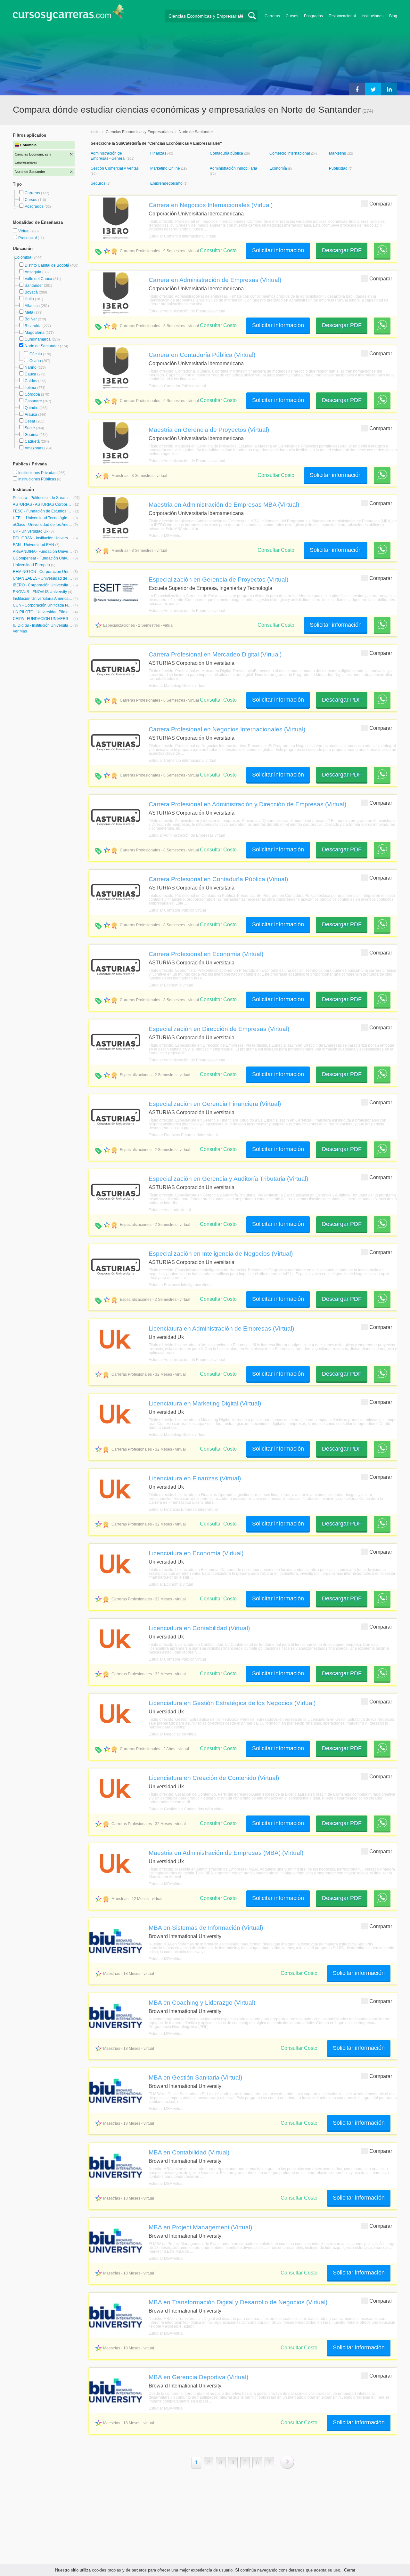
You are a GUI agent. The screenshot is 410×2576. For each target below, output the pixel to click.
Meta (29, 312)
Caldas (31, 381)
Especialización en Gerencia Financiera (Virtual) (215, 1104)
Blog (393, 16)
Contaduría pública (227, 153)
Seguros (98, 183)
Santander (34, 286)
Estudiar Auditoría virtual (170, 1210)
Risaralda (33, 326)
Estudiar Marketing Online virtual (177, 686)
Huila (29, 299)
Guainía (32, 435)
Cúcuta (36, 354)
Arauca (31, 415)
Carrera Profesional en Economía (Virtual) (206, 954)
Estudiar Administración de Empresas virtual (187, 311)
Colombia (23, 257)
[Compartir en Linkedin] (389, 89)
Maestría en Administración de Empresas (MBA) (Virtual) (226, 1853)
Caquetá (32, 441)
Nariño (31, 367)
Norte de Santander (42, 346)
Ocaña (35, 361)
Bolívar (31, 319)
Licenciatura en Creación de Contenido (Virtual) (214, 1778)
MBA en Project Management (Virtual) (200, 2227)
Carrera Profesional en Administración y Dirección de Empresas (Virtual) (247, 804)
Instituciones (373, 16)
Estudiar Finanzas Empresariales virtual (183, 1135)
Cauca (30, 374)
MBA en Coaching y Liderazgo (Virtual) (202, 2002)
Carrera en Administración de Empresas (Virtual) (215, 280)
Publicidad (339, 168)
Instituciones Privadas (42, 473)
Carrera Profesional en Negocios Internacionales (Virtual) (227, 729)
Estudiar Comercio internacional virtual (182, 236)
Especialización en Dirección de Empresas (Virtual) (219, 1029)
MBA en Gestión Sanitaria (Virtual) (195, 2077)
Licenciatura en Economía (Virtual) (196, 1553)
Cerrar (350, 2570)
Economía (279, 168)
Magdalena (35, 333)
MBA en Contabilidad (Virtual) (189, 2152)
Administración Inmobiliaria (234, 168)
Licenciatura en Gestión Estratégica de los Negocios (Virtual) (232, 1703)
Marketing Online (166, 168)
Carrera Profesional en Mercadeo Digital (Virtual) (215, 654)
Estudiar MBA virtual (166, 536)
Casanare (33, 401)
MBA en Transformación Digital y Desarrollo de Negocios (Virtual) (238, 2302)
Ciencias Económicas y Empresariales (139, 132)
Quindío (32, 408)
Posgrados (313, 16)
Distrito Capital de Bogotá (47, 265)
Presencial (28, 238)
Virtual (24, 231)
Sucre (30, 428)
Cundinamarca (38, 339)
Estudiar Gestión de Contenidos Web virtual (187, 1809)
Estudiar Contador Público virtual (177, 386)
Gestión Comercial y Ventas (115, 168)
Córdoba (32, 394)
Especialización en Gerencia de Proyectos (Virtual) (218, 579)
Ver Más (20, 631)
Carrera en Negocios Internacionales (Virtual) (211, 205)
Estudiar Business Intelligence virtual (181, 1285)
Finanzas (159, 153)
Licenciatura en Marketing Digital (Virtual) (205, 1403)
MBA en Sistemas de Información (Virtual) (206, 1928)
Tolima (30, 388)
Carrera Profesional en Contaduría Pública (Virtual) (218, 879)
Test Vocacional (342, 16)
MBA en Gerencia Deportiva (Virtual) (198, 2377)
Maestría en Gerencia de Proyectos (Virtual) (209, 430)
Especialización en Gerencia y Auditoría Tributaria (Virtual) (228, 1179)
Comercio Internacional (290, 153)
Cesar (30, 421)
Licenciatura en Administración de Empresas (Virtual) (221, 1328)
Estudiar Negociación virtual (173, 1734)
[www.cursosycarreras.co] (69, 15)
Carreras (272, 16)
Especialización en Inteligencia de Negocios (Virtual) (221, 1253)
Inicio (95, 132)
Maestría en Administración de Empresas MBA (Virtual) (224, 504)
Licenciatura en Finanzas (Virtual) (195, 1478)
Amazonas (34, 448)
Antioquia (33, 272)
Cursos (292, 16)
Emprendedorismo (167, 183)
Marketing (338, 153)
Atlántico (32, 306)
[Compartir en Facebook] (357, 89)
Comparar (381, 204)
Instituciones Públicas (40, 479)
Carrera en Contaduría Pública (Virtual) (202, 355)
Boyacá (31, 292)
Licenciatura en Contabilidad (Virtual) (199, 1628)
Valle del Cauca (38, 279)
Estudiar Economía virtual (171, 985)
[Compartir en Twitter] (373, 89)
